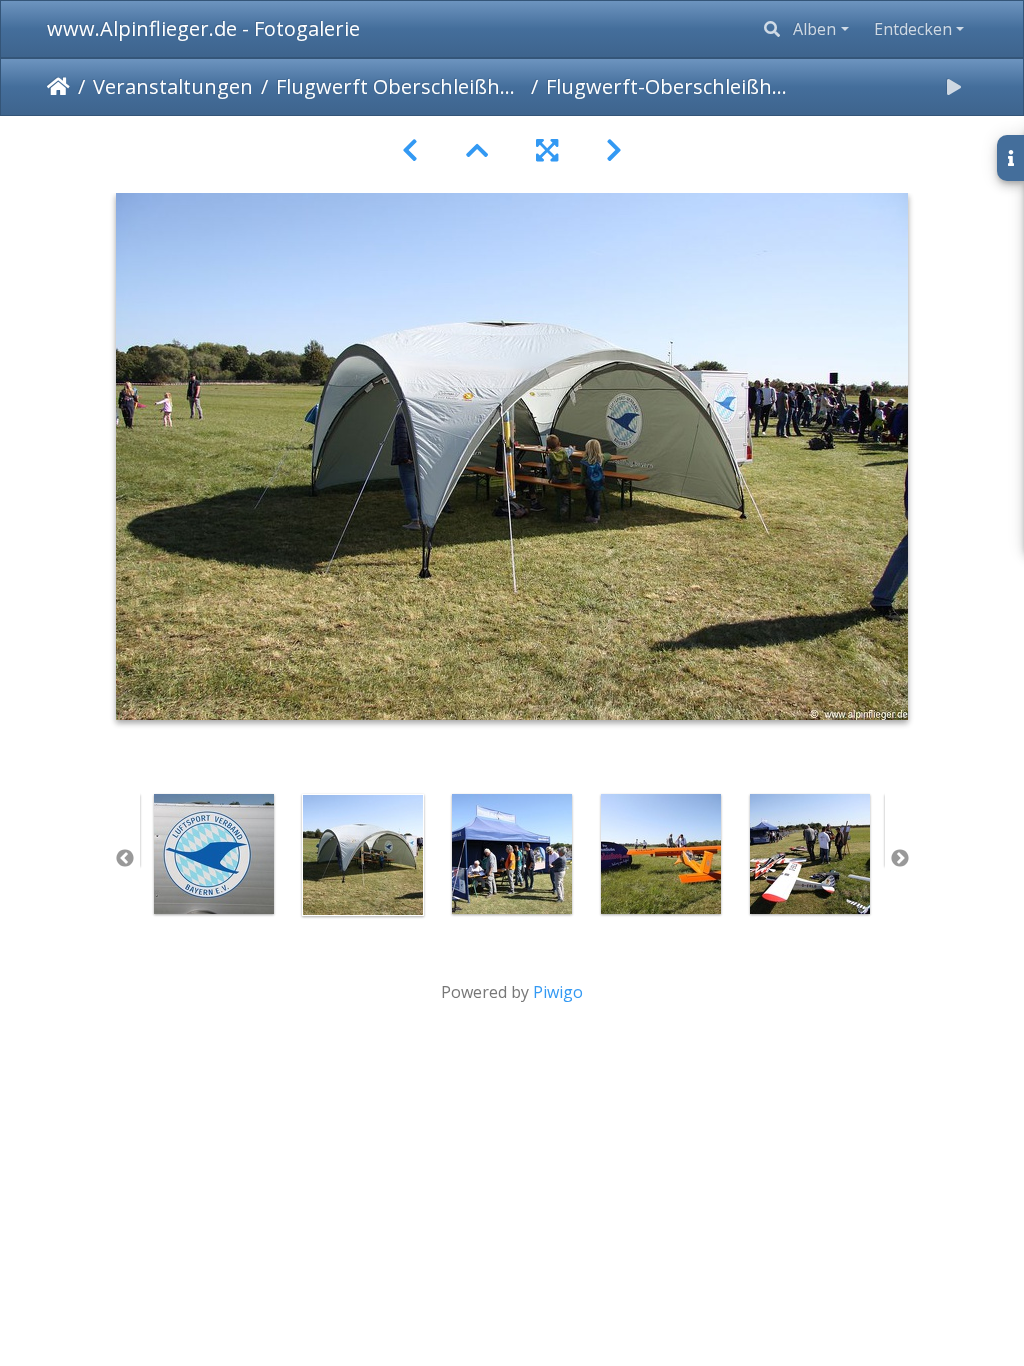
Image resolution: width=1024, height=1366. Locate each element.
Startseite (58, 87)
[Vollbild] (547, 150)
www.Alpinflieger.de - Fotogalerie (203, 28)
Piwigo (558, 992)
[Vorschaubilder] (477, 150)
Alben (814, 29)
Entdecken (913, 29)
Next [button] (900, 859)
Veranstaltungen (173, 86)
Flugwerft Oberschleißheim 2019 (399, 86)
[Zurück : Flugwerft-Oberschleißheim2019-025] (410, 150)
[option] (214, 854)
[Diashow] (954, 87)
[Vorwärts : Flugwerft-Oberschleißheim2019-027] (614, 150)
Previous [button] (125, 859)
